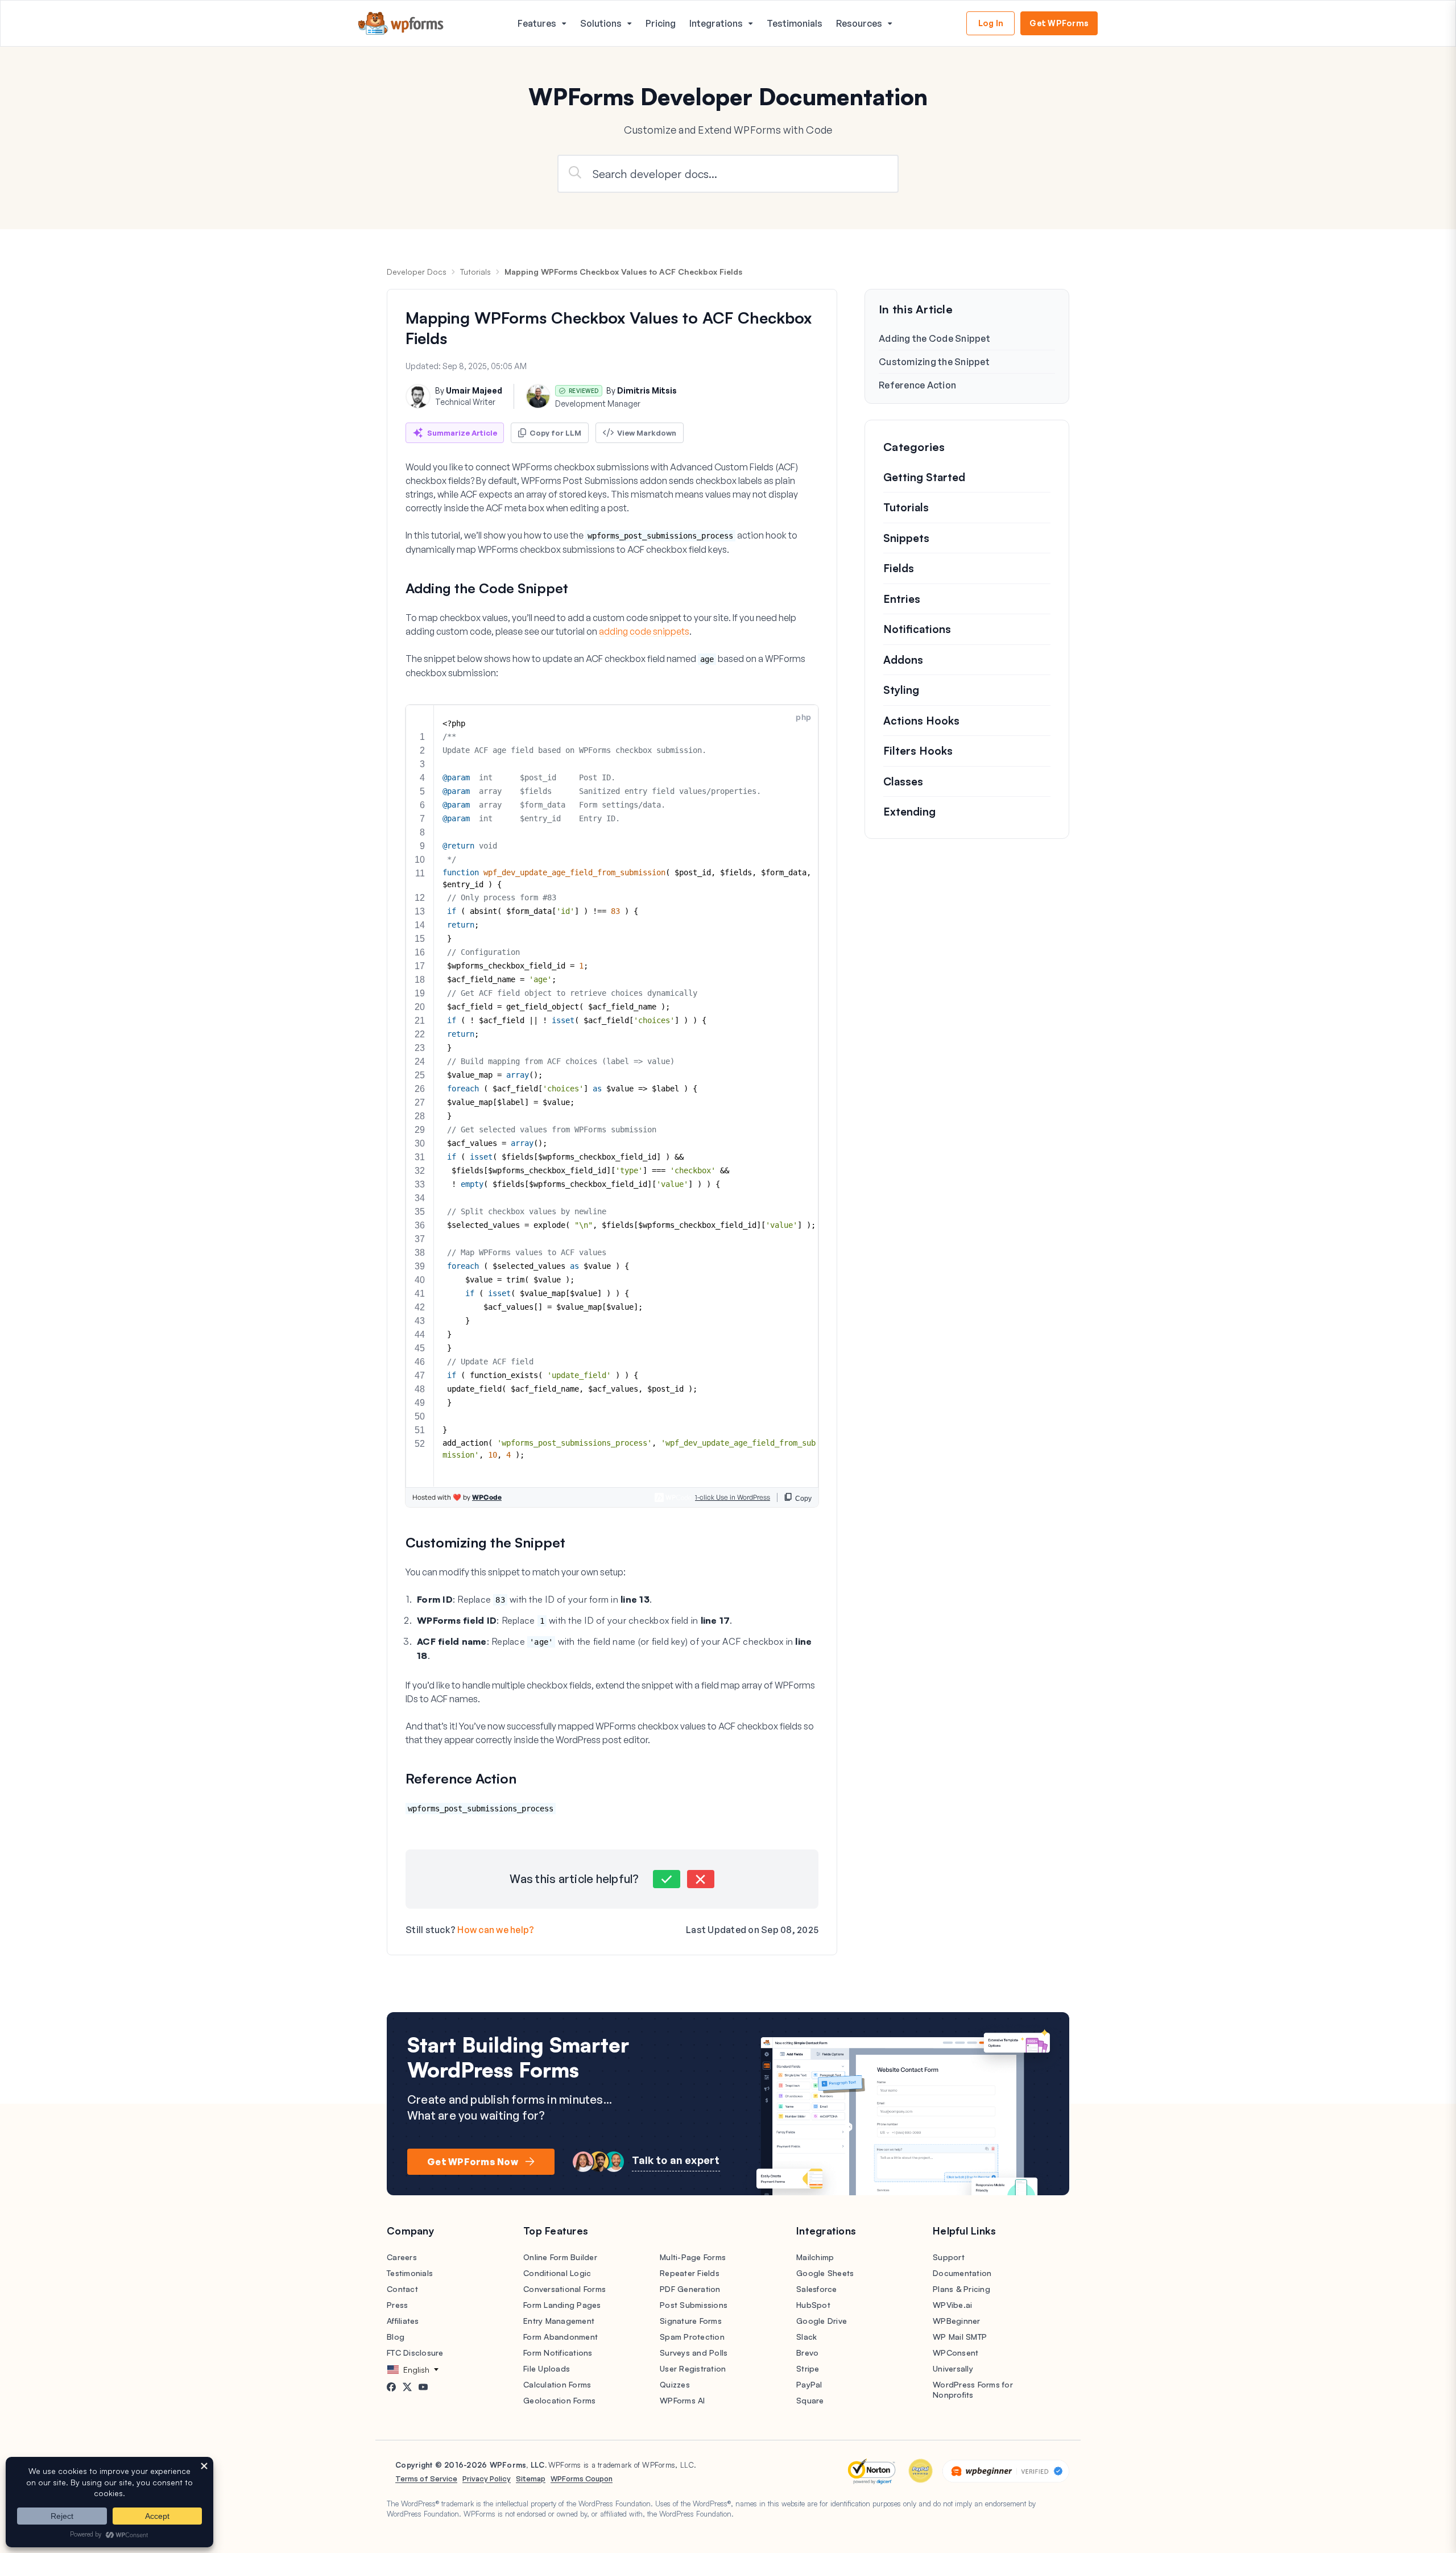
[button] (667, 1879)
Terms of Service (426, 2478)
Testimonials (795, 23)
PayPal (809, 2384)
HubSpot (813, 2305)
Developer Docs (417, 272)
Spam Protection (692, 2337)
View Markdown (647, 433)
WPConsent (955, 2353)
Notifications (917, 630)
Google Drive (822, 2321)
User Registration (693, 2368)
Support (949, 2257)
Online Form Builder (560, 2257)
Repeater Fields (690, 2273)
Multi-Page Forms (693, 2257)
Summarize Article (462, 433)
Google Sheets (825, 2273)
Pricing (661, 23)
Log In (991, 23)
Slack (806, 2337)
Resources (859, 23)
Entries (902, 599)
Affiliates (403, 2321)
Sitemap (531, 2478)
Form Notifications (558, 2353)
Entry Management (559, 2321)
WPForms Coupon (582, 2478)
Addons (903, 660)
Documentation (962, 2273)
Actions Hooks (921, 721)
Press (397, 2305)
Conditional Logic (557, 2273)
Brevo (807, 2353)
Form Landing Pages (562, 2305)
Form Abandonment (561, 2337)
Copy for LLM (555, 433)
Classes (903, 781)
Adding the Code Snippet (934, 338)
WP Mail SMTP (960, 2337)
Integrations (716, 23)
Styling (901, 690)
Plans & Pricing (961, 2289)
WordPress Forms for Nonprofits (973, 2389)
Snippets (906, 538)
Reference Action (917, 385)
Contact (402, 2289)
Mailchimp (815, 2257)
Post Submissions (694, 2305)
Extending (909, 812)
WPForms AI (682, 2400)
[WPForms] (401, 24)
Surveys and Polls (694, 2353)
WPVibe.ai (952, 2305)
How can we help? (496, 1930)
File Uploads (547, 2368)
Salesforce (817, 2289)
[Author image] (418, 396)
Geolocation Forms (559, 2400)
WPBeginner (957, 2321)
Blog (396, 2337)
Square (810, 2400)
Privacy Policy (487, 2478)
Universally (953, 2368)
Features (537, 23)
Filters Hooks (918, 751)
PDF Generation (690, 2289)
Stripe (808, 2368)
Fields (899, 569)
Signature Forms (691, 2321)
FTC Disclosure (415, 2353)
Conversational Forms (564, 2289)
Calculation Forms (557, 2384)
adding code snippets (644, 631)
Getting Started (924, 477)
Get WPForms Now (473, 2162)
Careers (402, 2257)
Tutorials (475, 272)
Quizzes (675, 2384)
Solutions (601, 23)
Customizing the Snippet (934, 362)
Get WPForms (1059, 23)
